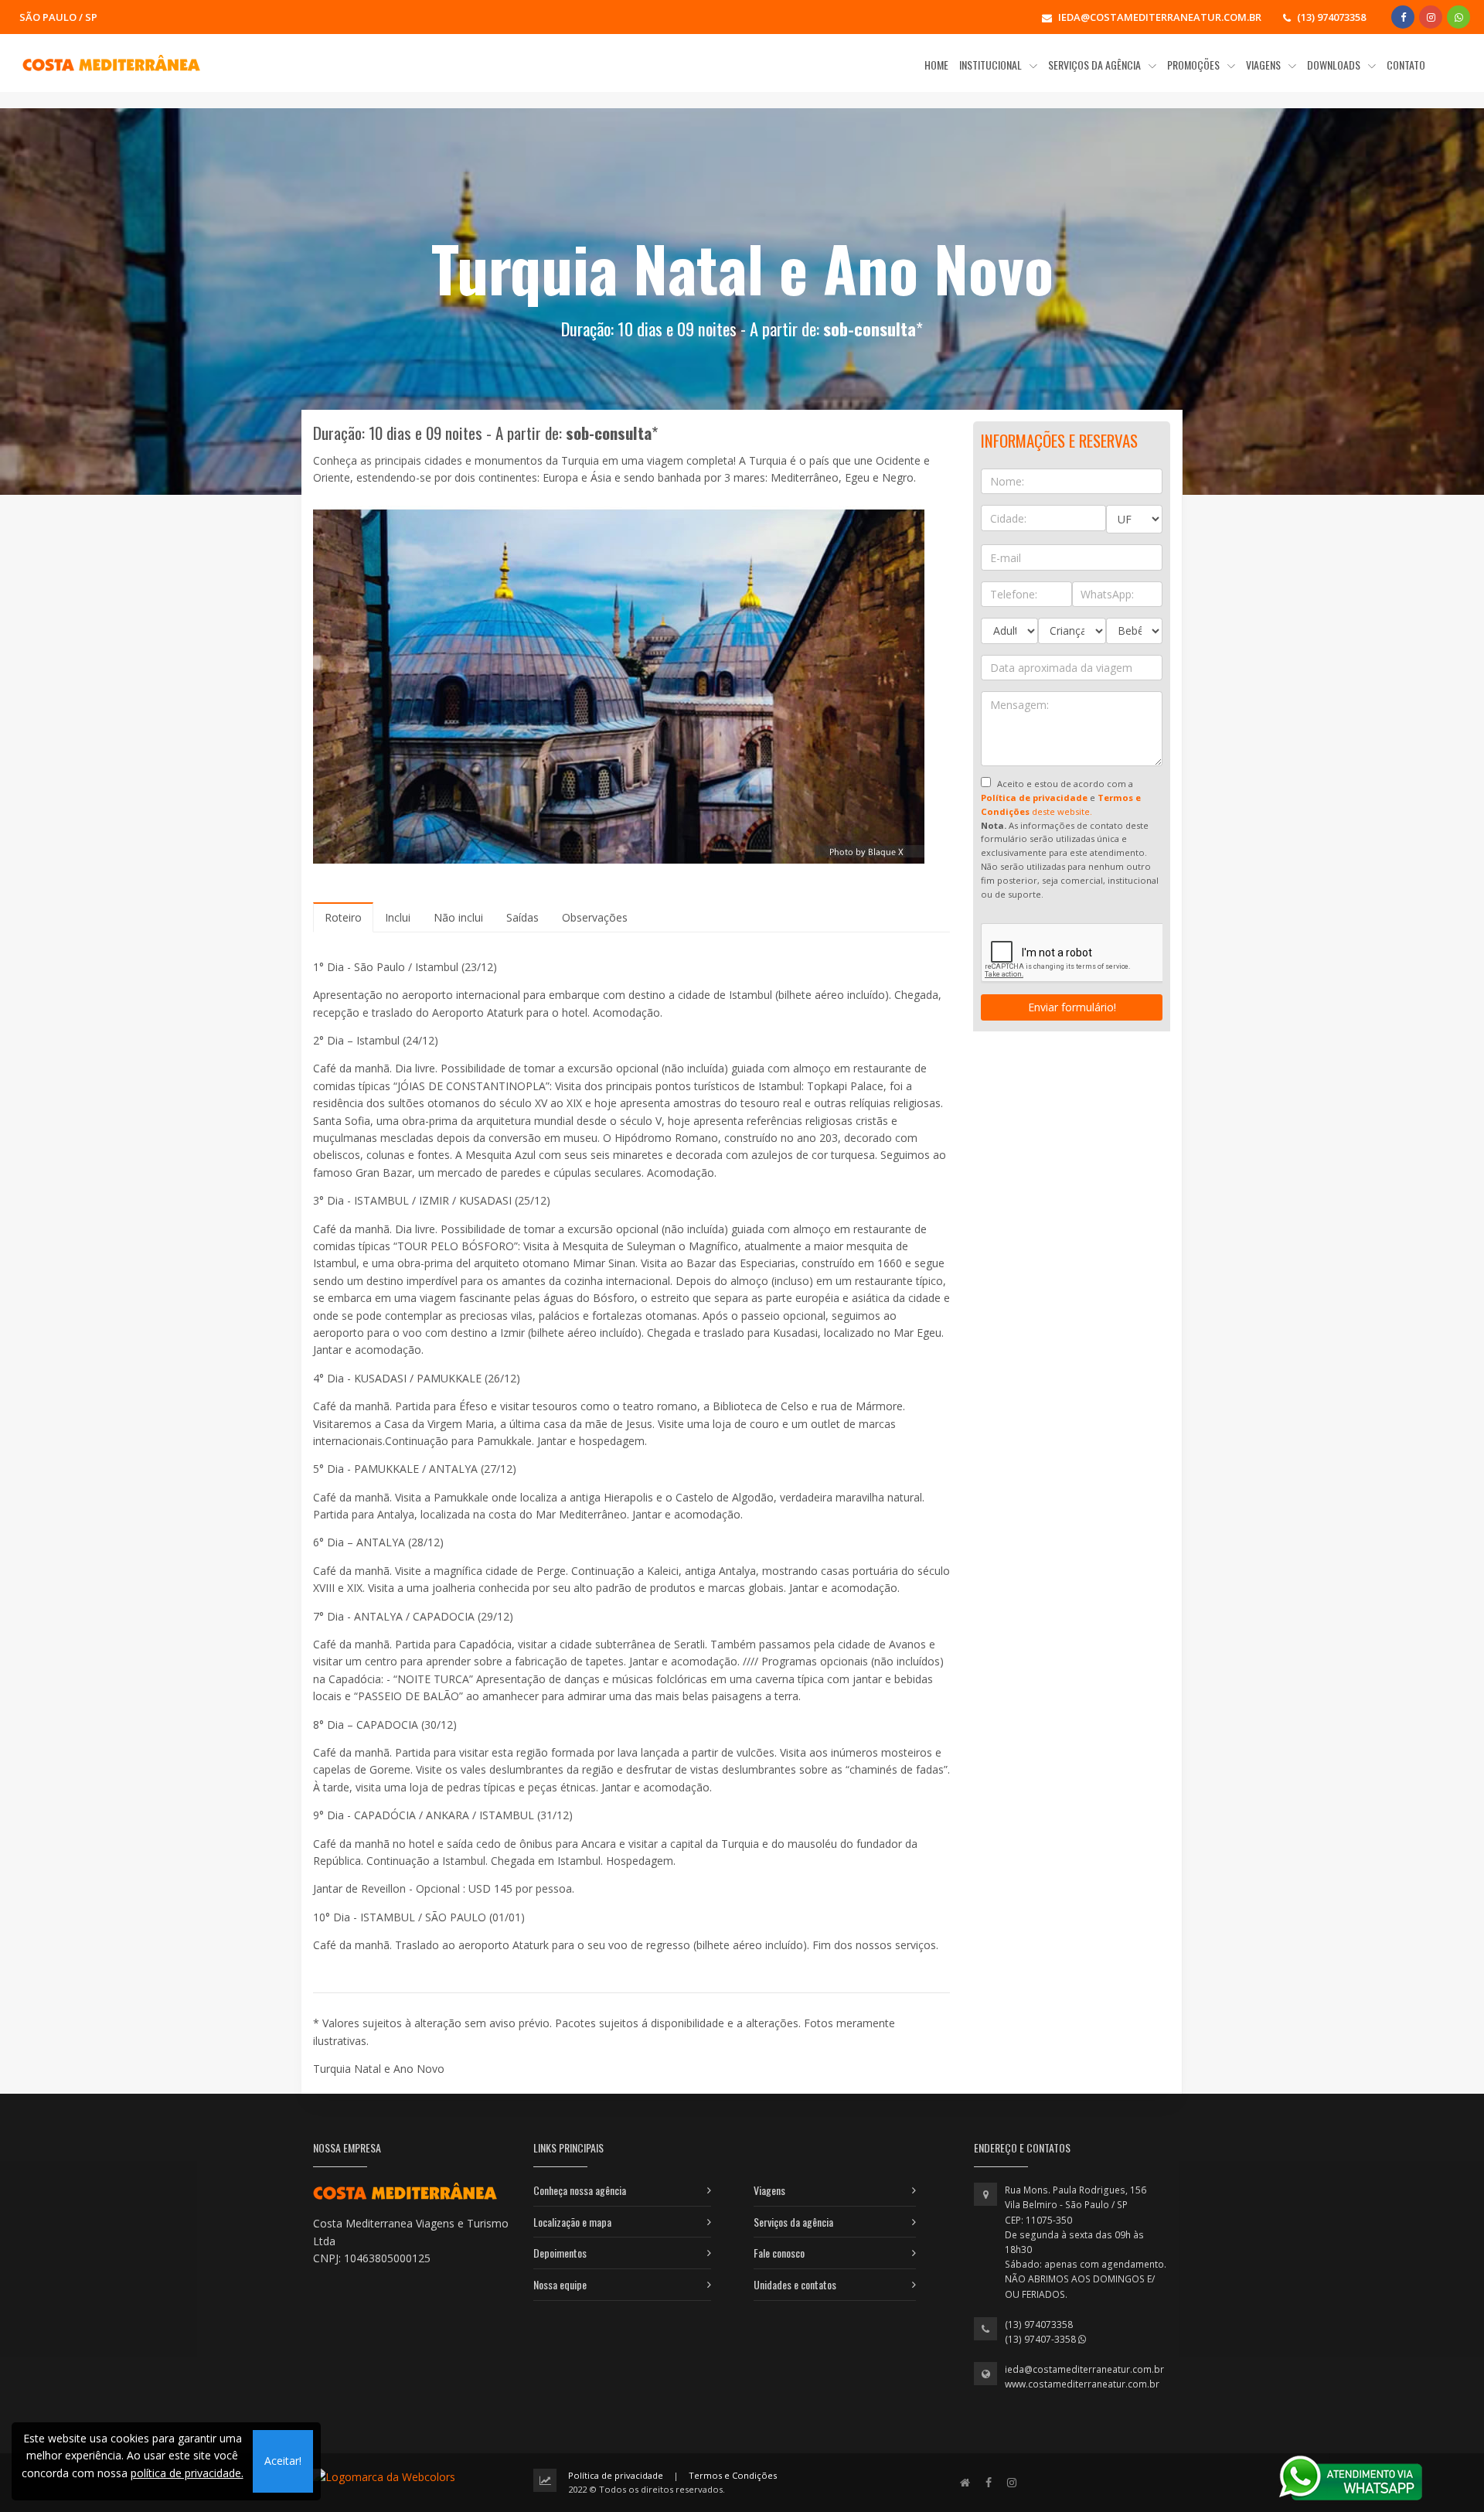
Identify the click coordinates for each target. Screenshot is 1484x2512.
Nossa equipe (560, 2284)
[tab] (343, 917)
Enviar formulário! (1072, 1007)
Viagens (769, 2190)
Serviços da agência (793, 2222)
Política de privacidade (616, 2475)
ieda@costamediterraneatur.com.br (1084, 2369)
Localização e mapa (572, 2222)
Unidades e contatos (795, 2284)
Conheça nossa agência (580, 2190)
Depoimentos (560, 2253)
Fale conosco (779, 2253)
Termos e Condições (733, 2475)
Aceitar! (283, 2461)
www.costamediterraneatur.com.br (1082, 2384)
